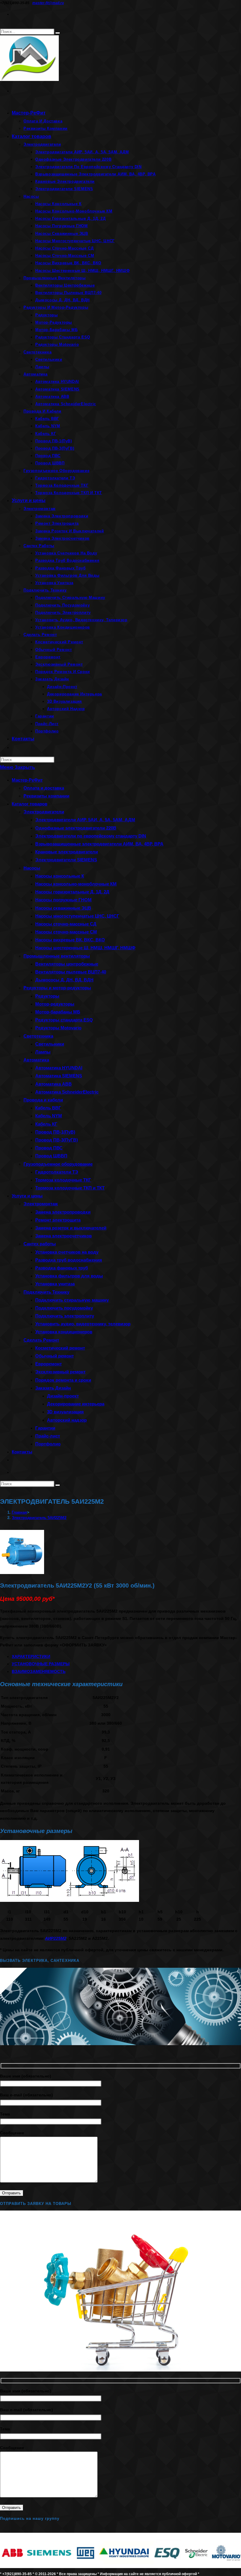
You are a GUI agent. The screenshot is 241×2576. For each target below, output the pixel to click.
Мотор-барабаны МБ (58, 1012)
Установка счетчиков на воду (67, 1252)
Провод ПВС (49, 1148)
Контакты (22, 1452)
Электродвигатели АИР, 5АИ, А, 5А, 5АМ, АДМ (85, 820)
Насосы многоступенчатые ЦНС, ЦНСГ (77, 916)
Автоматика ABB (53, 1084)
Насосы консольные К (60, 876)
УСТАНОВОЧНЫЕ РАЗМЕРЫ (41, 1664)
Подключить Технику (46, 1292)
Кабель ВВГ (48, 1108)
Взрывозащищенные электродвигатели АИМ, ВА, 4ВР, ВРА (99, 844)
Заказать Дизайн (53, 1388)
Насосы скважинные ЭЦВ (63, 908)
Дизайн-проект (63, 1396)
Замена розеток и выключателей (71, 1228)
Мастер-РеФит (27, 780)
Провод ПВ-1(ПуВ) (55, 1132)
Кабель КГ (46, 1124)
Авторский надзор (67, 1420)
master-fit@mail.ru (48, 3)
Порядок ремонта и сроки (63, 1380)
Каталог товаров (30, 804)
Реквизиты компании (46, 796)
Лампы (43, 1052)
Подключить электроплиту (65, 1316)
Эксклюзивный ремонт (60, 1372)
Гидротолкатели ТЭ (57, 1172)
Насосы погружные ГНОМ (63, 900)
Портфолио (48, 1444)
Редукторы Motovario (58, 1028)
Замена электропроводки (63, 1212)
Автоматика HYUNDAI (59, 1068)
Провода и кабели (43, 1100)
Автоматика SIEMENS (59, 1076)
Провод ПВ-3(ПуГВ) (57, 1140)
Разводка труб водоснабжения (69, 1260)
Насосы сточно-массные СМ (66, 932)
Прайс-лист (48, 1436)
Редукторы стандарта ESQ (64, 1020)
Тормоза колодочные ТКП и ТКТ (70, 1188)
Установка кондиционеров (64, 1332)
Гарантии (45, 1428)
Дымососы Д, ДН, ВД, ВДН (64, 980)
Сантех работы (40, 1244)
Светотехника (38, 1036)
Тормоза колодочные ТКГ (63, 1180)
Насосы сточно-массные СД (66, 924)
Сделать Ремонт (41, 1340)
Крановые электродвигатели (67, 852)
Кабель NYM (49, 1116)
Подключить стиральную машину (72, 1300)
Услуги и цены (27, 1196)
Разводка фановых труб (62, 1268)
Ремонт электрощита (58, 1220)
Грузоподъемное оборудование (58, 1164)
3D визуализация (65, 1412)
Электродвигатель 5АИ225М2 (39, 1518)
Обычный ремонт (55, 1356)
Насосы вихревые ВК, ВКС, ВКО (70, 940)
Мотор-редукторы (55, 1004)
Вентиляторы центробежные (67, 964)
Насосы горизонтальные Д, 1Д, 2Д (72, 892)
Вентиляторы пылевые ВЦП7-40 (71, 972)
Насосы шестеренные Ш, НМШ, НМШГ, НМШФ (85, 948)
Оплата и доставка (44, 788)
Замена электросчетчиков (63, 1236)
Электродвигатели (44, 812)
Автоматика (36, 1060)
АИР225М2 (56, 1938)
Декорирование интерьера (76, 1404)
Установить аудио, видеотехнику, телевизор (83, 1324)
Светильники (50, 1044)
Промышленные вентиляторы (57, 956)
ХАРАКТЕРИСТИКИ (31, 1656)
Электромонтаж (41, 1204)
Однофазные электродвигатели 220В (76, 828)
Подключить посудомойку (64, 1308)
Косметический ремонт (60, 1348)
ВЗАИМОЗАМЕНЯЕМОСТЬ (39, 1671)
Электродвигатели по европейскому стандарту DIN (91, 836)
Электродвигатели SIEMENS (66, 860)
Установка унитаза (55, 1284)
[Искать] (58, 1485)
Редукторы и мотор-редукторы (57, 988)
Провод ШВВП (51, 1156)
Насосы (32, 868)
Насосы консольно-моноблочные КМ (76, 884)
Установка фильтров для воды (69, 1276)
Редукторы (47, 996)
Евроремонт (48, 1364)
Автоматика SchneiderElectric (67, 1092)
